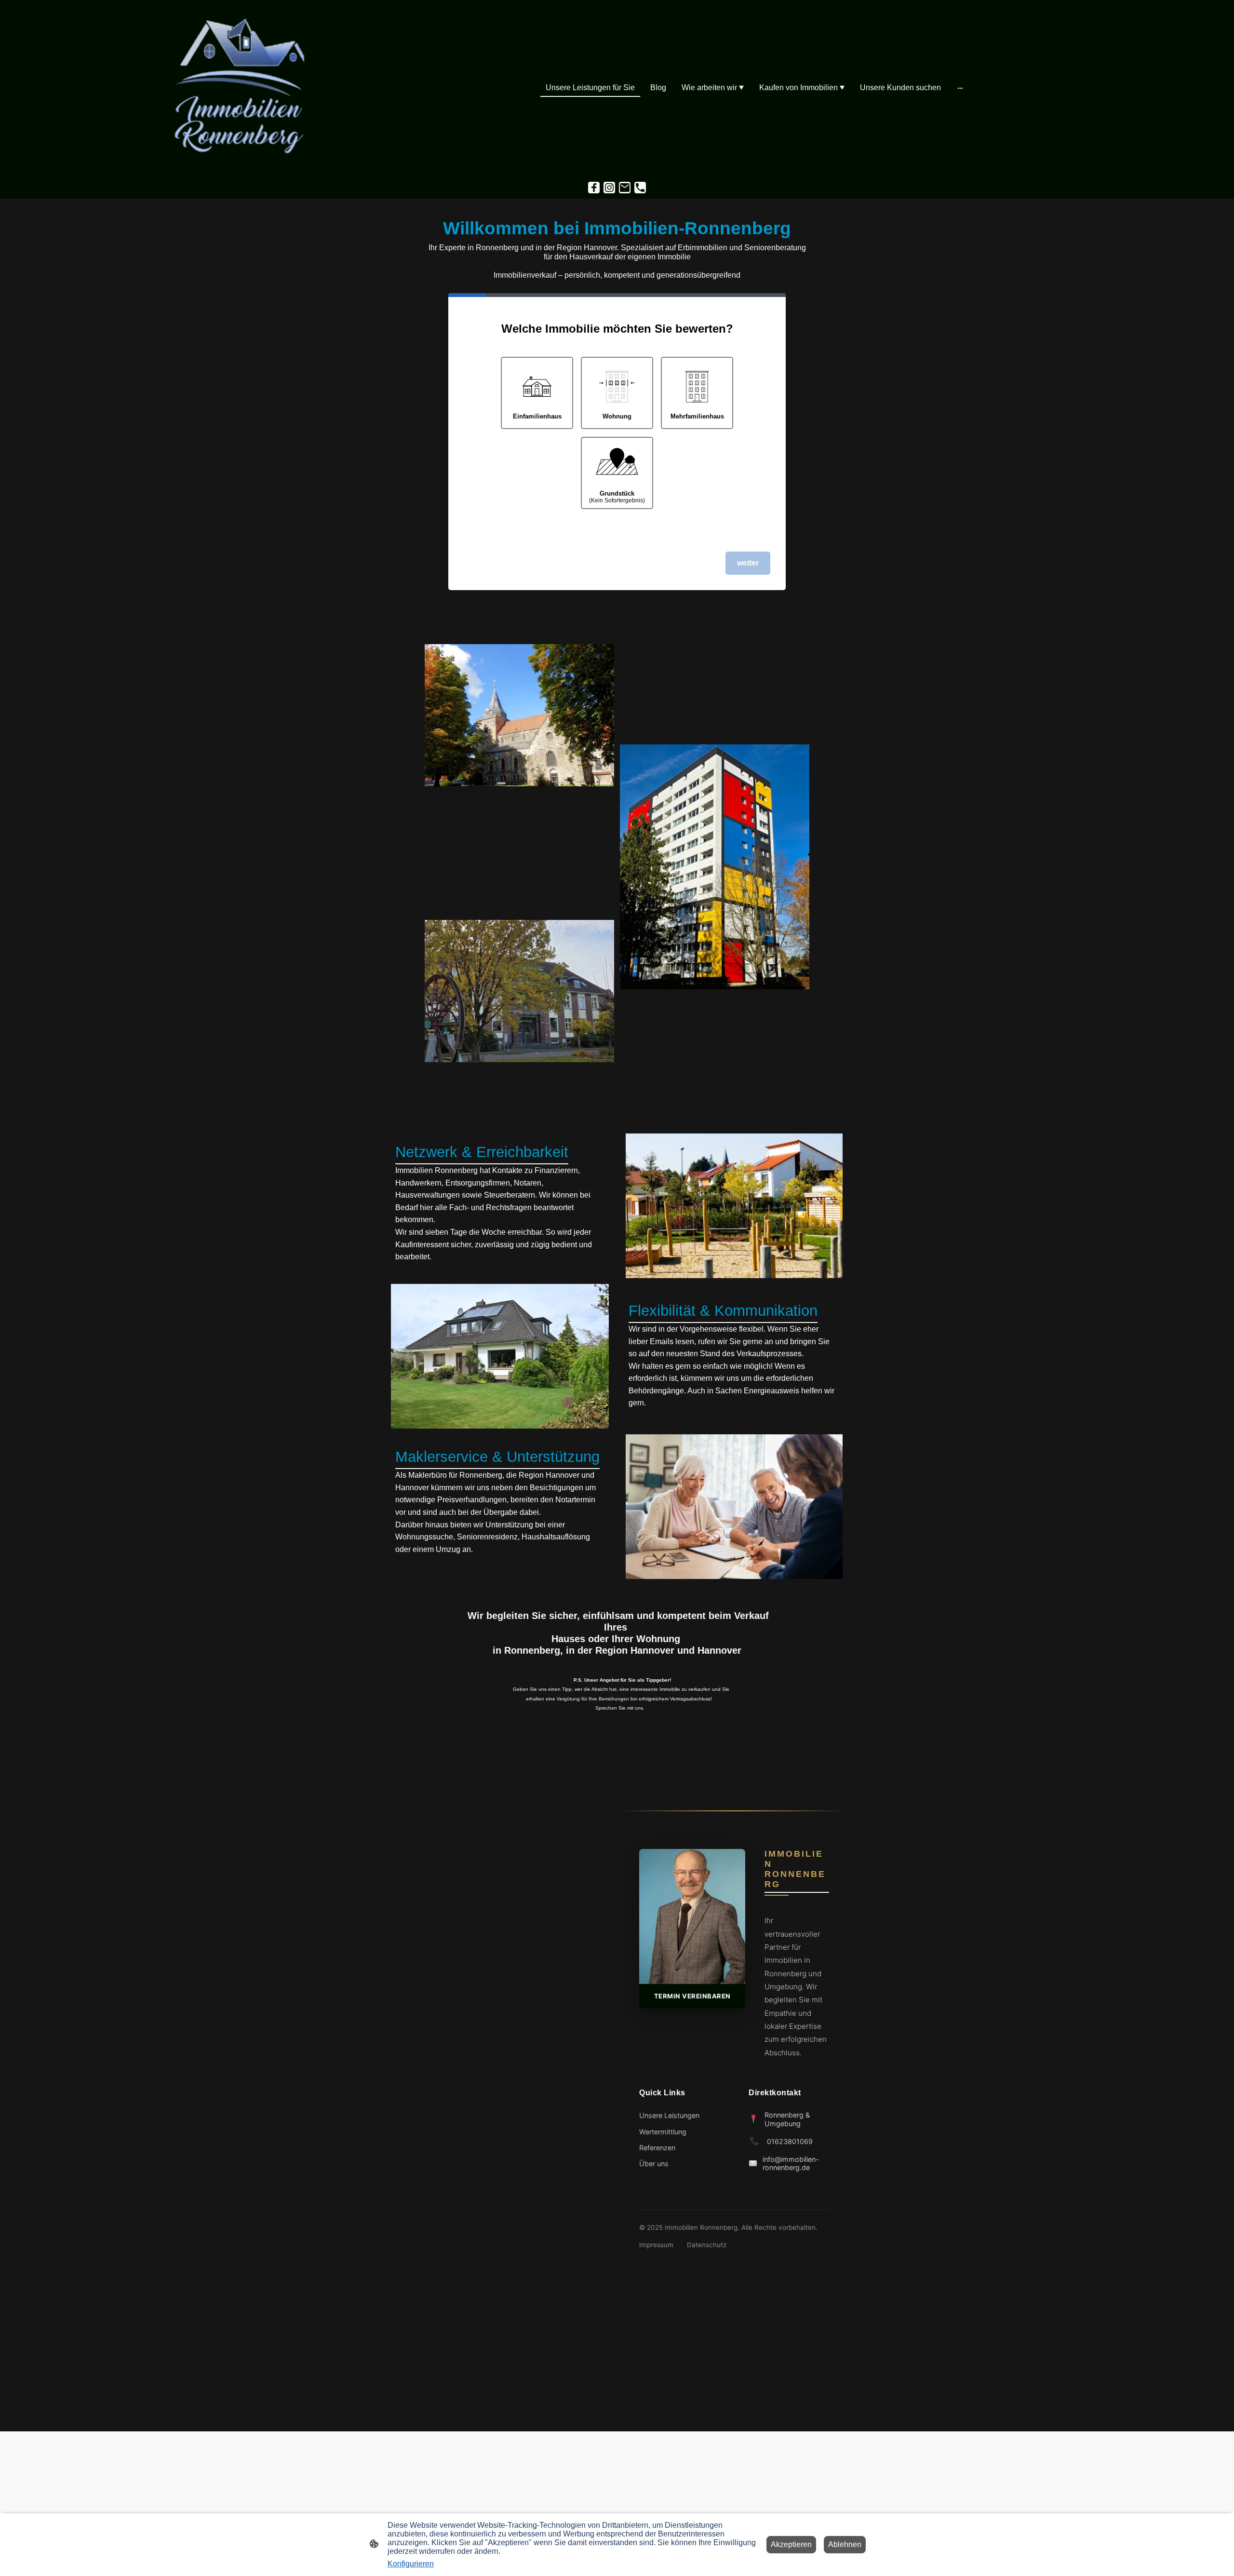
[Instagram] (609, 188)
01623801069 (790, 2141)
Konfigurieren (411, 2564)
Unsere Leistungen (669, 2115)
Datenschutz (707, 2245)
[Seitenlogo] (238, 88)
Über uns (654, 2164)
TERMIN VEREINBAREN (692, 1996)
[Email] (625, 188)
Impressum (656, 2245)
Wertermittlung (663, 2132)
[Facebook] (594, 188)
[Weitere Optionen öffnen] (960, 88)
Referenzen (657, 2148)
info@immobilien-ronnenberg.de (791, 2163)
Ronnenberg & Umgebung (787, 2119)
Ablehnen (845, 2544)
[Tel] (640, 188)
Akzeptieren (791, 2544)
